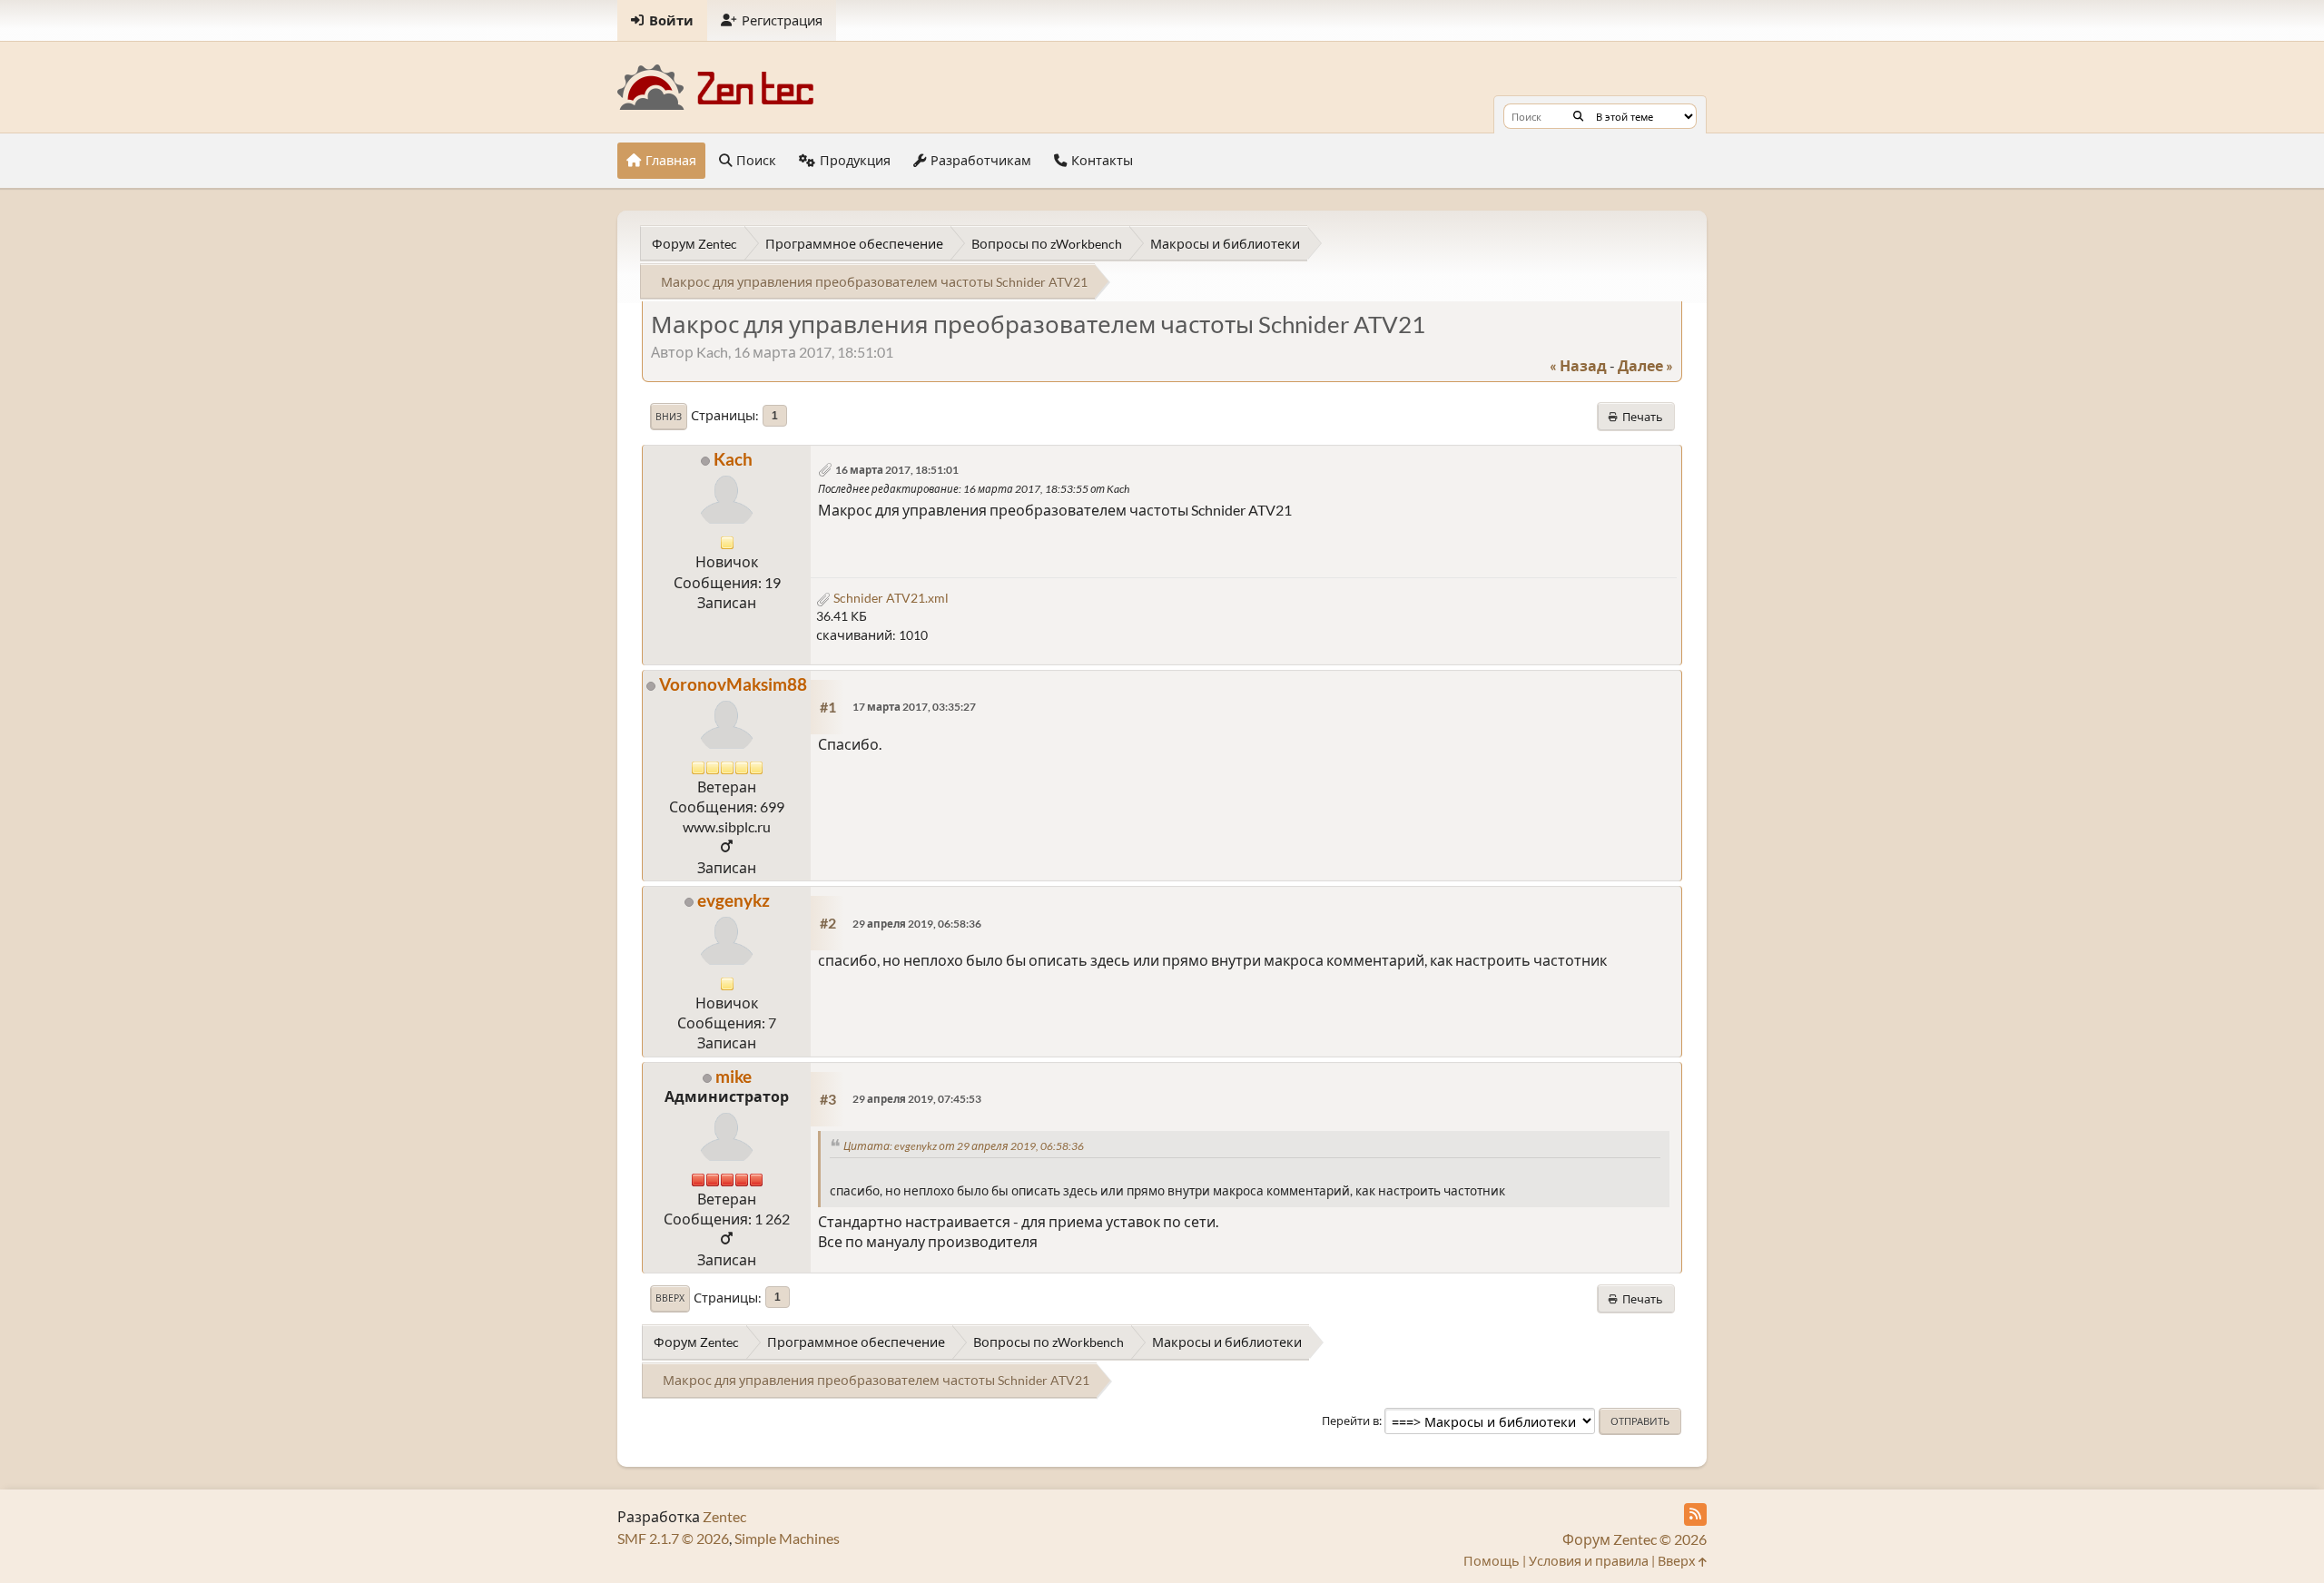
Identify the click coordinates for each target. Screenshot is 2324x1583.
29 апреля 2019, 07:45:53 (917, 1099)
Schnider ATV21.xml (890, 598)
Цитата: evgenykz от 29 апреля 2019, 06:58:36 (964, 1146)
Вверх (670, 1298)
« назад (1578, 365)
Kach (733, 459)
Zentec (724, 1516)
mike (734, 1076)
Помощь (1492, 1561)
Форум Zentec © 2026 (1635, 1539)
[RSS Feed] (1695, 1514)
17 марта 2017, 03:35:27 (914, 707)
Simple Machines (787, 1538)
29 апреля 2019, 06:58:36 (917, 924)
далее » (1645, 365)
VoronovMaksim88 (733, 684)
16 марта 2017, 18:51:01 (897, 470)
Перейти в (1350, 1421)
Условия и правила (1589, 1561)
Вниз (669, 417)
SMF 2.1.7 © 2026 (673, 1538)
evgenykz (734, 900)
